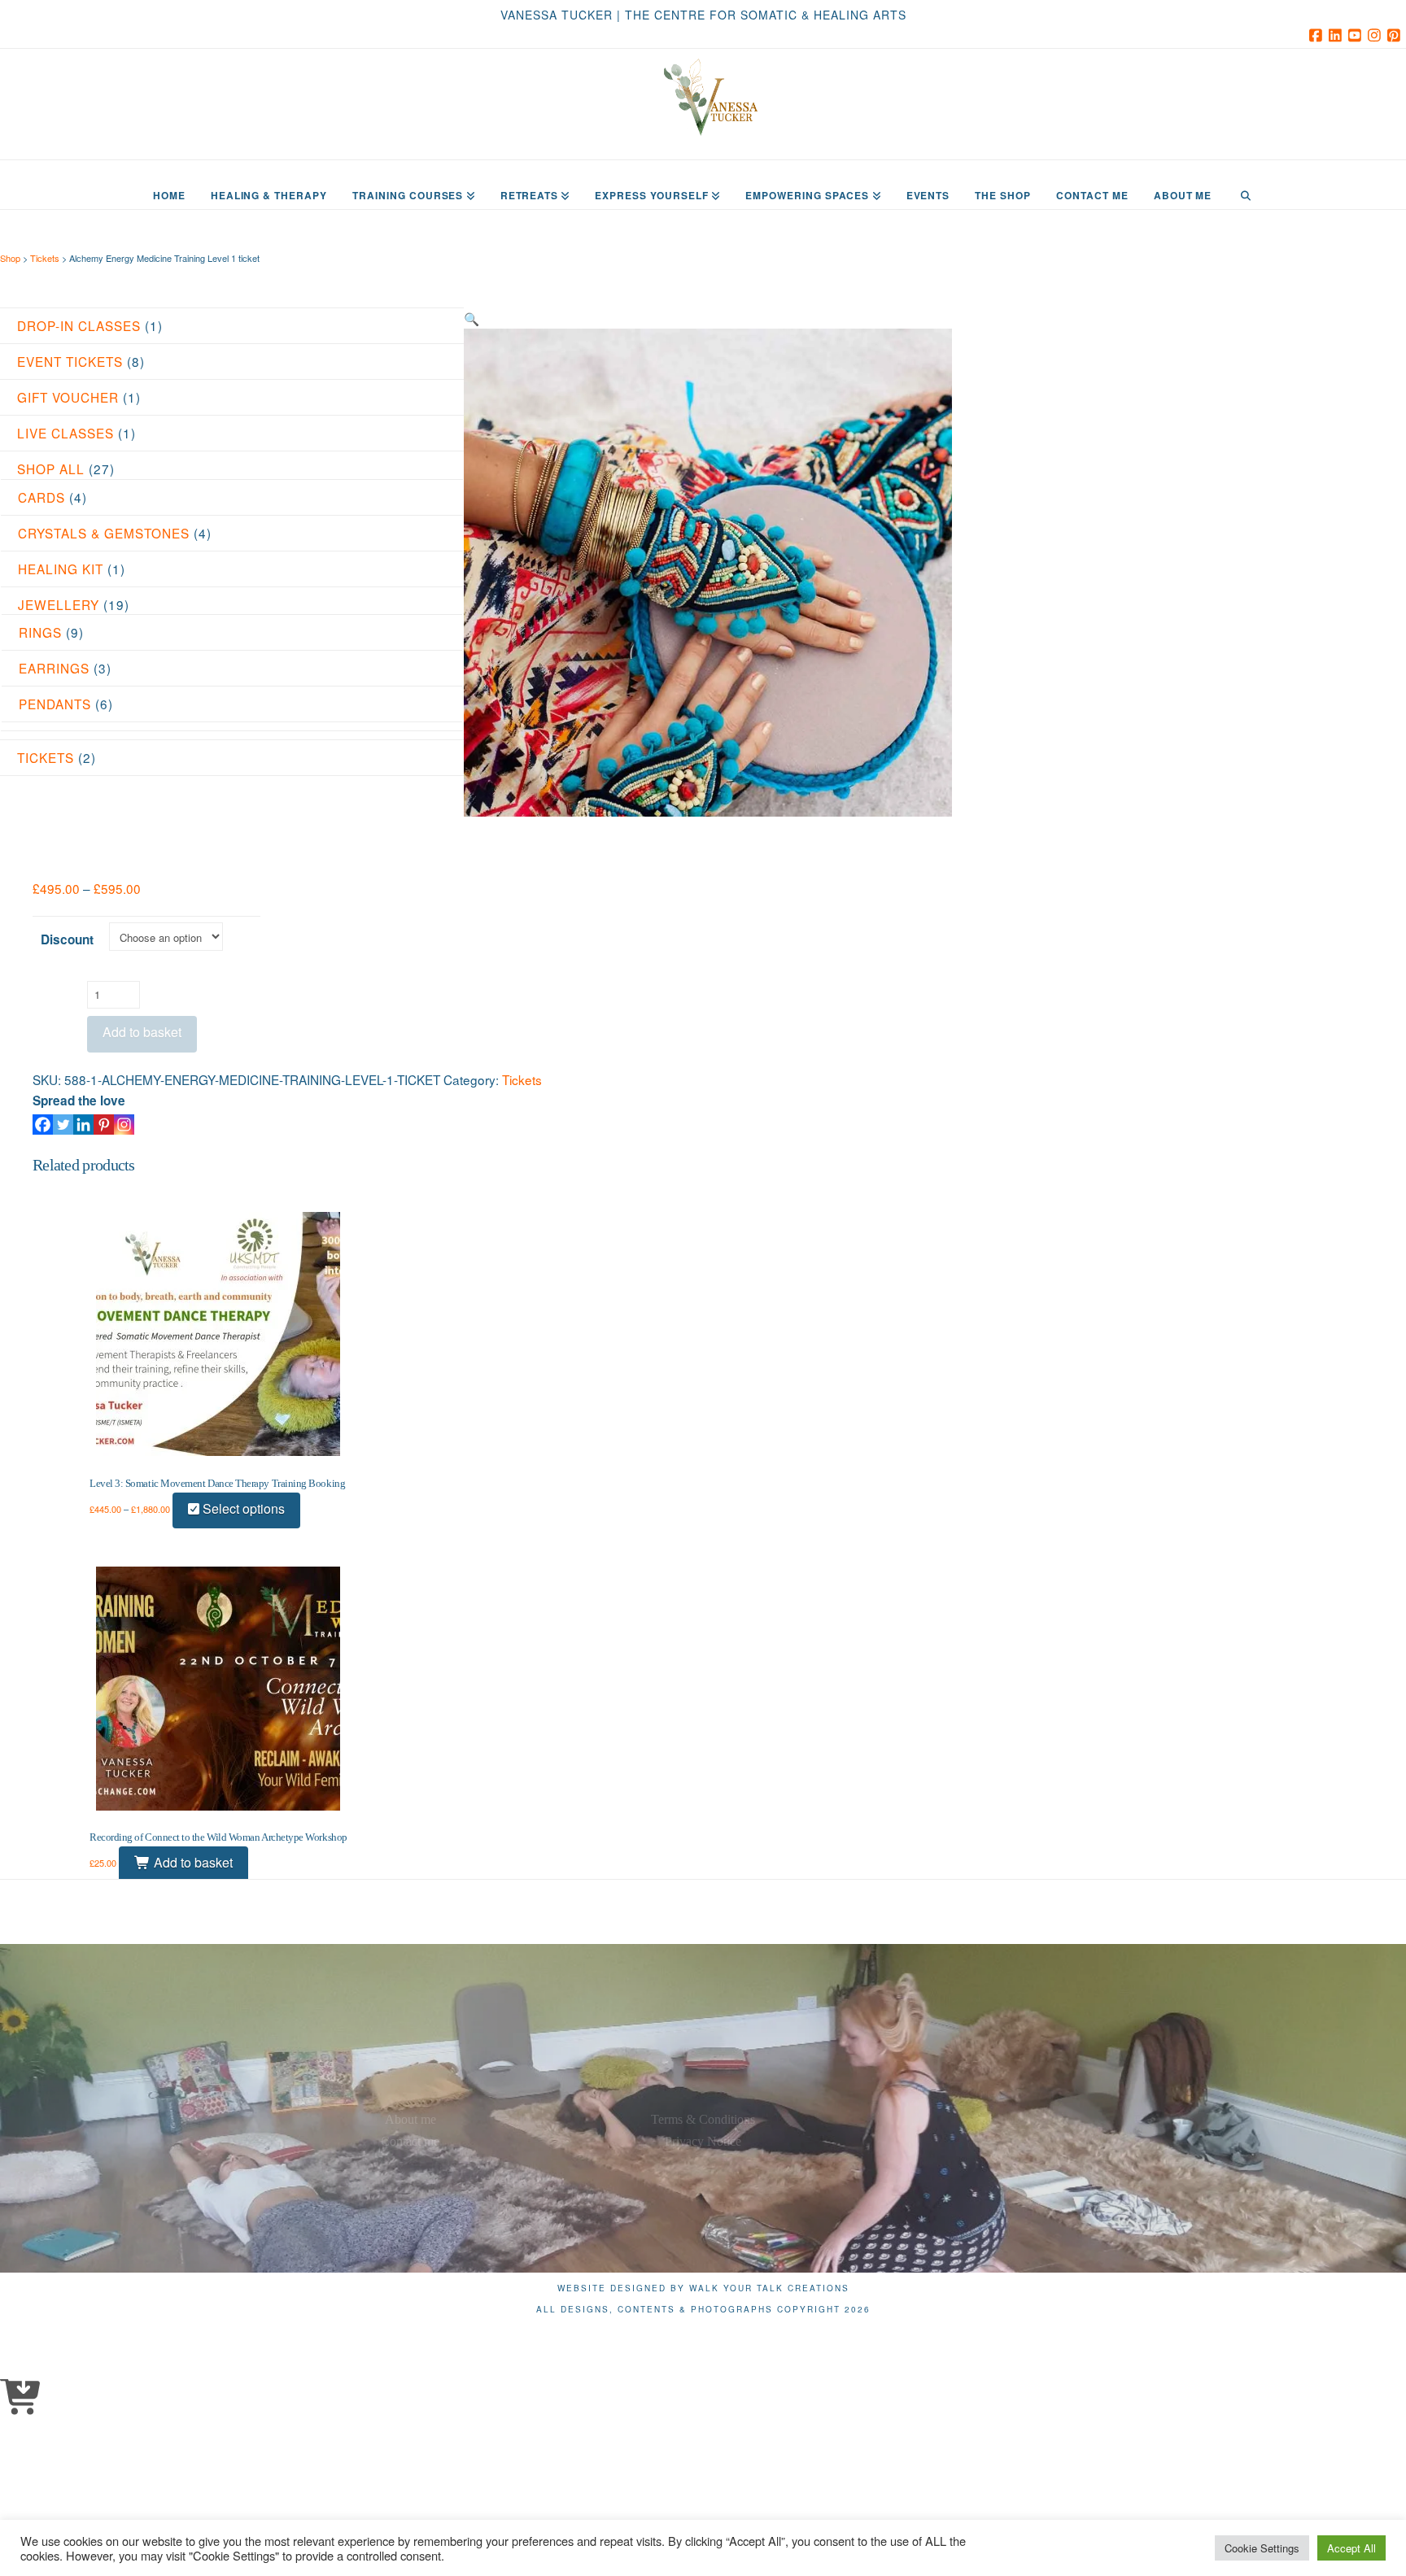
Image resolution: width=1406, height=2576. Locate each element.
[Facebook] (1318, 35)
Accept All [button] (1351, 2548)
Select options (242, 1508)
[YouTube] (1357, 35)
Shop (11, 258)
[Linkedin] (83, 1125)
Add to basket (142, 1032)
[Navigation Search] (1245, 185)
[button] (472, 318)
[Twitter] (63, 1125)
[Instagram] (1377, 35)
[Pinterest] (1396, 35)
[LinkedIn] (1338, 35)
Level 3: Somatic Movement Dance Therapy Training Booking (217, 1483)
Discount (67, 939)
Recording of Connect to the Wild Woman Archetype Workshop (218, 1837)
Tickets (45, 258)
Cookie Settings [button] (1262, 2548)
